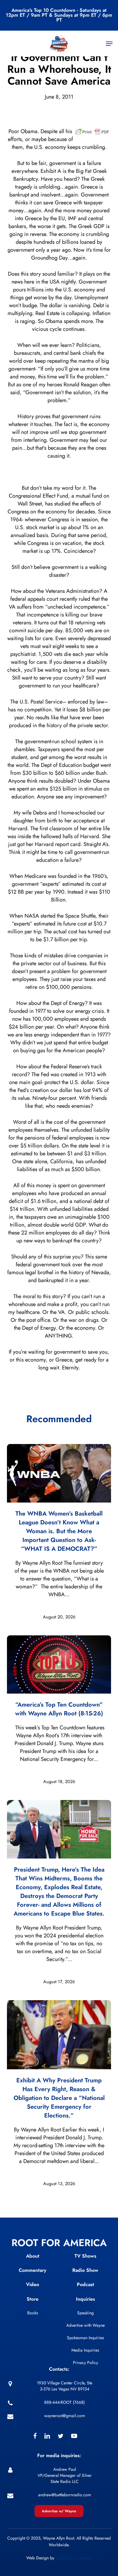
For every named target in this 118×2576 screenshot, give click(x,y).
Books (33, 2313)
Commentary (33, 2270)
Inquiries (85, 2299)
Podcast (85, 2284)
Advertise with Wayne (85, 2325)
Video (33, 2284)
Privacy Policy (85, 2363)
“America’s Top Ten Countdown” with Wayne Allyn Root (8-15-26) (59, 1709)
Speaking (85, 2313)
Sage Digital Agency (74, 2558)
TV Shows (85, 2256)
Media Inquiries (85, 2350)
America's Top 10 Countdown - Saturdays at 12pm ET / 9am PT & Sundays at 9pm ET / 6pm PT (59, 15)
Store (33, 2299)
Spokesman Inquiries (85, 2338)
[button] (109, 44)
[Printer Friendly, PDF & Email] (92, 134)
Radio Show (85, 2270)
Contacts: (59, 2369)
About (33, 2256)
